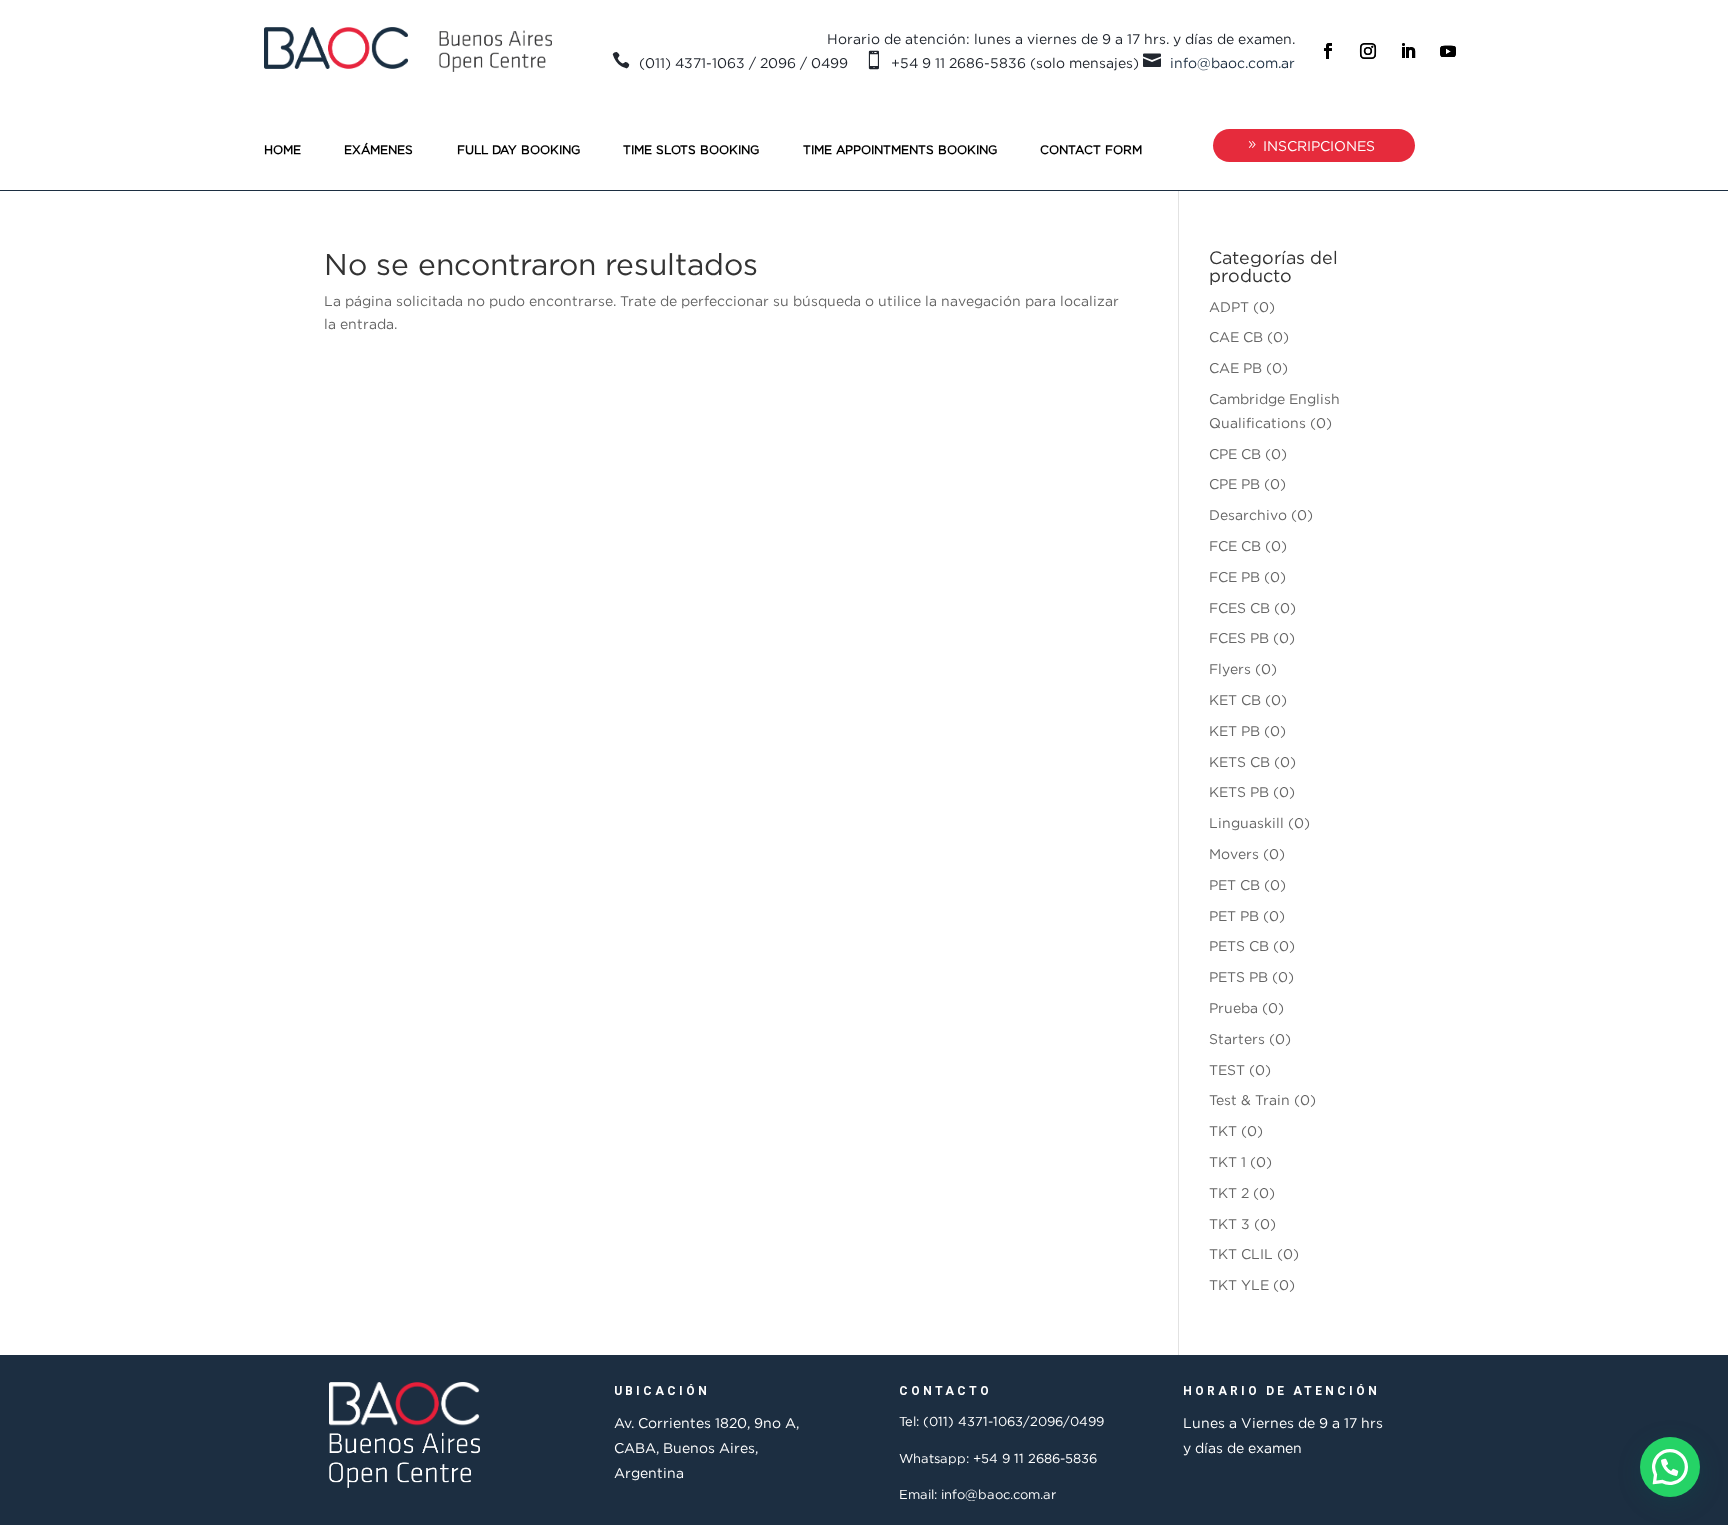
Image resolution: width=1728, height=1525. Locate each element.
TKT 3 (1229, 1223)
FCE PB (1234, 576)
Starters (1237, 1038)
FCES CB (1239, 607)
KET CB (1235, 699)
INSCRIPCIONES (1319, 145)
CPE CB (1235, 453)
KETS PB (1239, 791)
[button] (1670, 1467)
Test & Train (1249, 1099)
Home (282, 149)
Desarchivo (1248, 514)
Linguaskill (1246, 822)
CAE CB (1236, 336)
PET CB (1234, 884)
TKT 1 (1227, 1161)
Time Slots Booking (691, 149)
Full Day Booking (518, 149)
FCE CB (1235, 545)
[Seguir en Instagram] (1368, 51)
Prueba (1233, 1007)
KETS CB (1239, 761)
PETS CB (1239, 945)
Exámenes (378, 149)
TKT (1223, 1130)
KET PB (1234, 730)
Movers (1234, 853)
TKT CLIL (1241, 1253)
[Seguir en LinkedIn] (1408, 51)
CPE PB (1234, 483)
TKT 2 (1229, 1192)
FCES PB (1239, 637)
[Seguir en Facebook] (1328, 51)
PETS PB (1238, 976)
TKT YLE (1239, 1284)
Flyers (1230, 668)
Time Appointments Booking (900, 149)
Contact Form (1091, 149)
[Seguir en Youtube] (1448, 51)
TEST (1227, 1069)
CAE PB (1235, 367)
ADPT (1229, 306)
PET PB (1234, 915)
